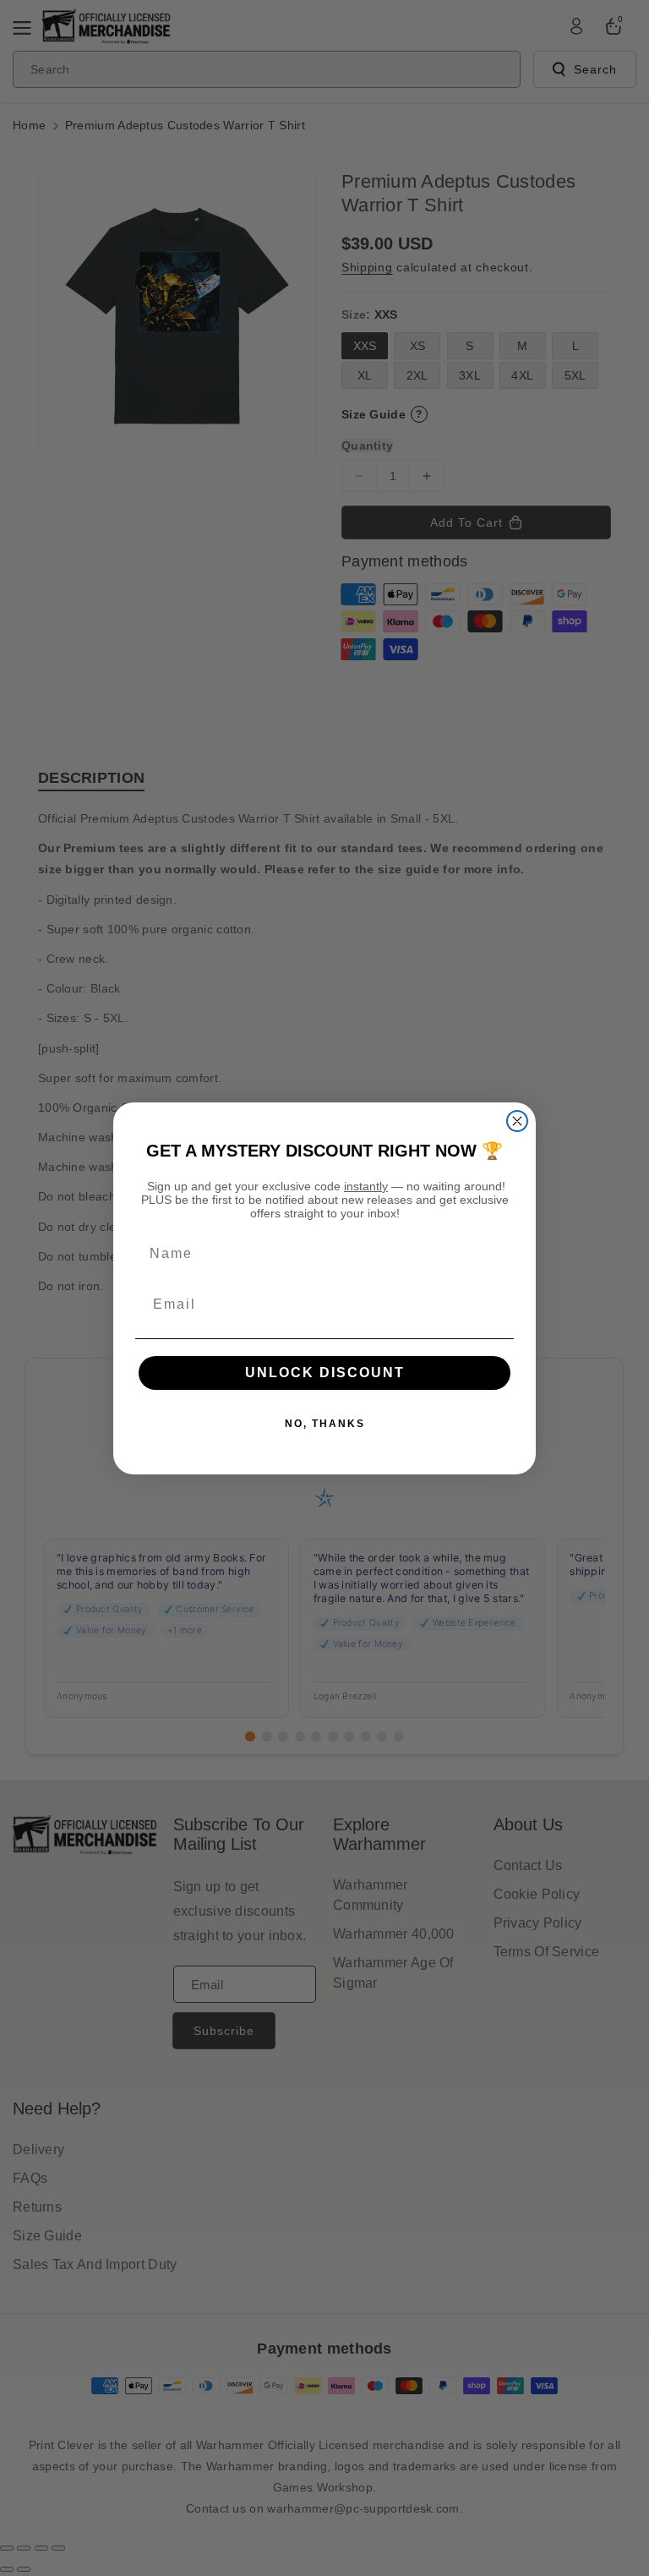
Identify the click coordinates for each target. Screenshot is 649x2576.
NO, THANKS (325, 1424)
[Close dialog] (517, 1121)
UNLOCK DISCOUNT (325, 1373)
